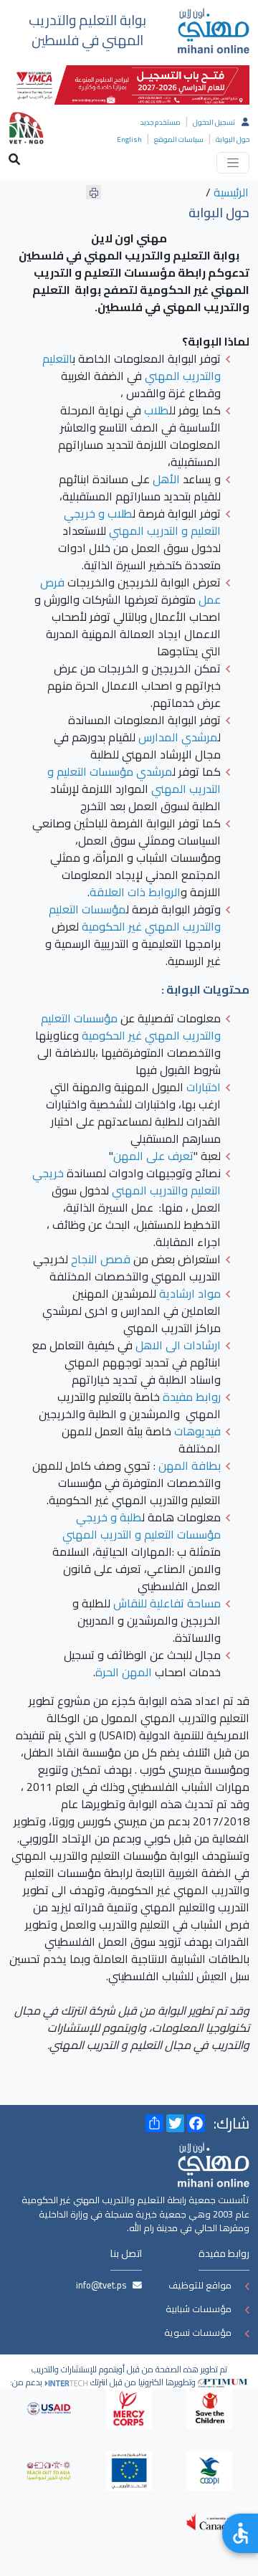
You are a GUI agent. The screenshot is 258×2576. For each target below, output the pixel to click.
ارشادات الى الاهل (178, 1345)
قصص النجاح (101, 1259)
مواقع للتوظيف (200, 2285)
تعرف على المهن (153, 1156)
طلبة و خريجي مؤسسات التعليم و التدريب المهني (142, 1526)
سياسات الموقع (179, 139)
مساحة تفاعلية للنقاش (167, 1603)
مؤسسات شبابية (199, 2309)
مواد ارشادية (190, 1293)
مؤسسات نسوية (198, 2332)
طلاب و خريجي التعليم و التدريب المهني (142, 522)
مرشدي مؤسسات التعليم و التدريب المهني (134, 780)
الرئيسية (231, 192)
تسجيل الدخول (214, 122)
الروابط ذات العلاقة (135, 892)
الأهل (166, 479)
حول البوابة (233, 139)
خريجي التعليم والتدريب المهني (126, 1182)
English (129, 139)
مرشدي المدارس (178, 737)
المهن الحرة (124, 1672)
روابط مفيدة (192, 1397)
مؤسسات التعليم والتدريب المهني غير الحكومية (135, 918)
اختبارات (204, 1087)
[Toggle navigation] (233, 163)
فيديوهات (197, 1431)
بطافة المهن (190, 1465)
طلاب (157, 410)
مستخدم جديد (161, 122)
